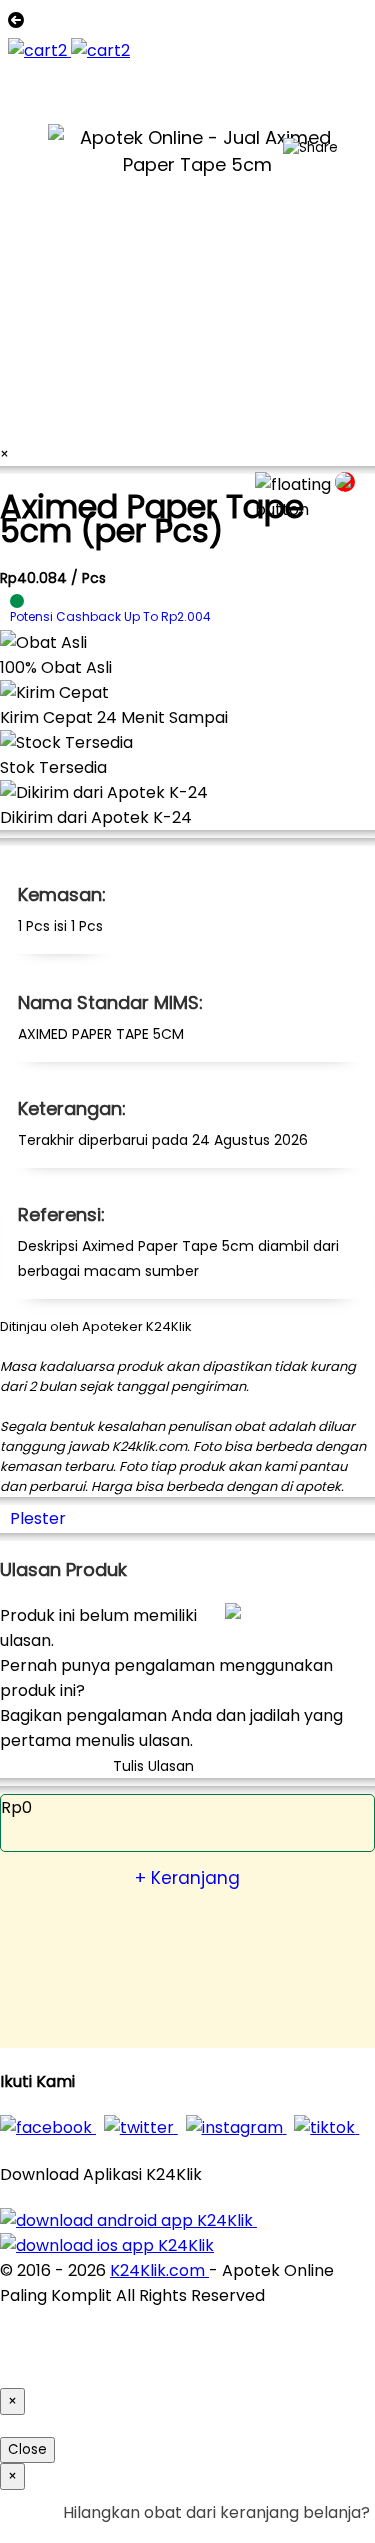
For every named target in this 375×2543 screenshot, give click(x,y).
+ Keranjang (187, 1878)
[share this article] (310, 148)
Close (27, 2449)
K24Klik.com (159, 2270)
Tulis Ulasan (153, 1766)
